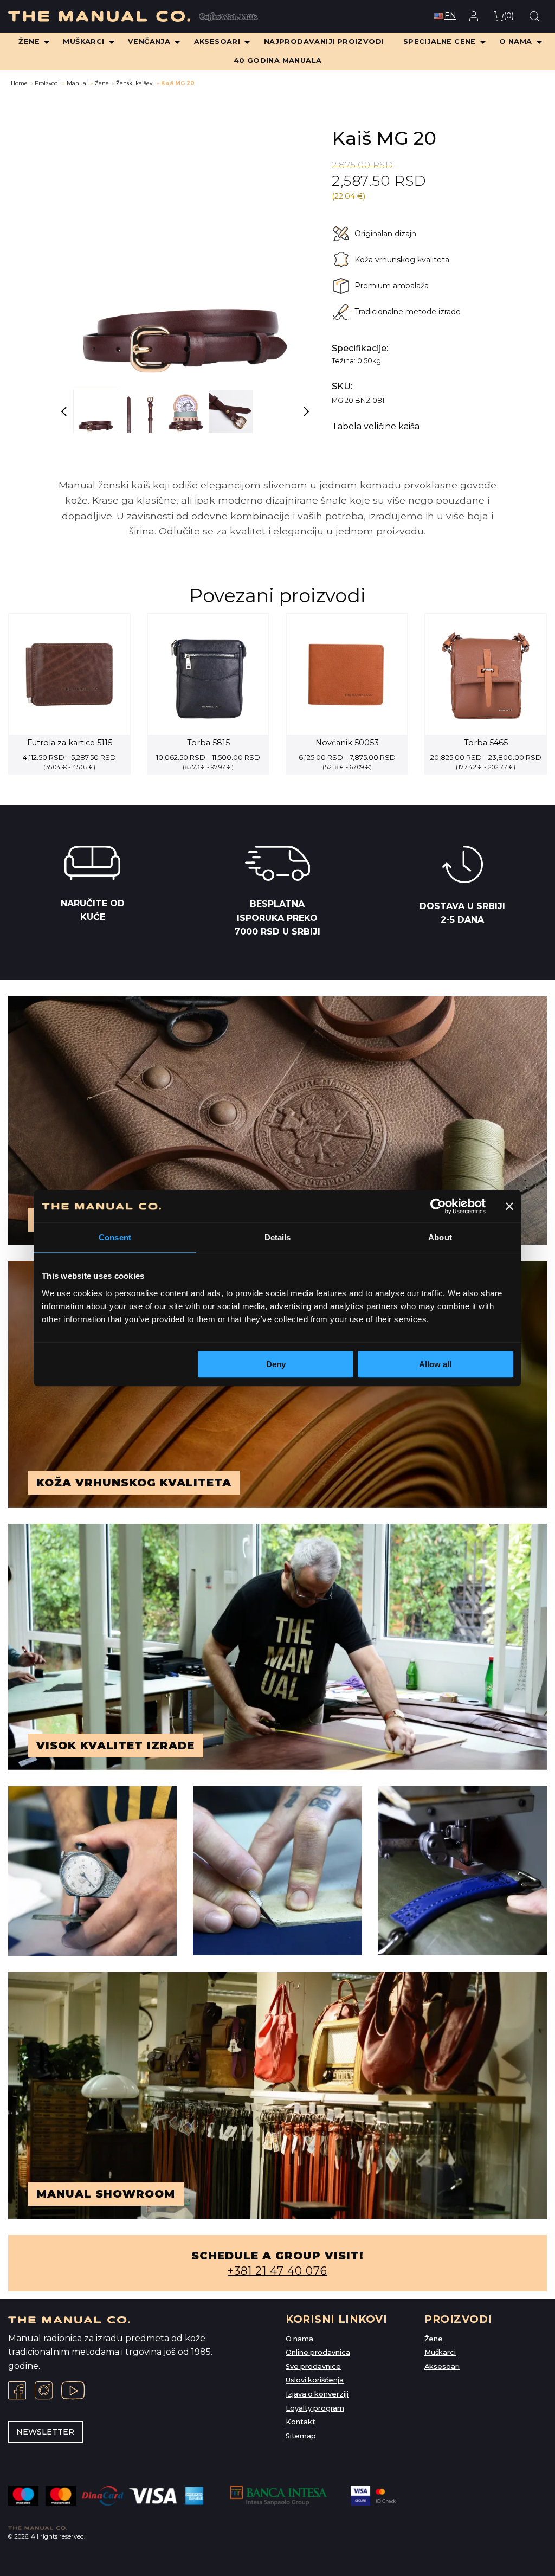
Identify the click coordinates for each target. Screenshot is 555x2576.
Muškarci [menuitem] (83, 41)
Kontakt (301, 2422)
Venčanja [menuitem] (149, 41)
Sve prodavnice (313, 2366)
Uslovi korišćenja (315, 2380)
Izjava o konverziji (317, 2394)
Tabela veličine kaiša (376, 427)
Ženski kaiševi (135, 83)
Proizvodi (47, 83)
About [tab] (440, 1237)
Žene (102, 83)
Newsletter (45, 2432)
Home (19, 83)
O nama (299, 2339)
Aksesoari (442, 2366)
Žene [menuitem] (29, 41)
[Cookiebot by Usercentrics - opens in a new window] (438, 1206)
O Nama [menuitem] (515, 41)
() (509, 16)
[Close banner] (509, 1206)
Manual (77, 83)
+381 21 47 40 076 (277, 2271)
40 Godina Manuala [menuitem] (278, 60)
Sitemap (301, 2436)
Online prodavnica (318, 2352)
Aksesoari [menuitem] (217, 41)
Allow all (435, 1364)
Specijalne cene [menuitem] (440, 41)
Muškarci (440, 2352)
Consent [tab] (115, 1237)
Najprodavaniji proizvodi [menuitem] (324, 41)
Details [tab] (278, 1237)
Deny (276, 1364)
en (450, 16)
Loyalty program (315, 2408)
